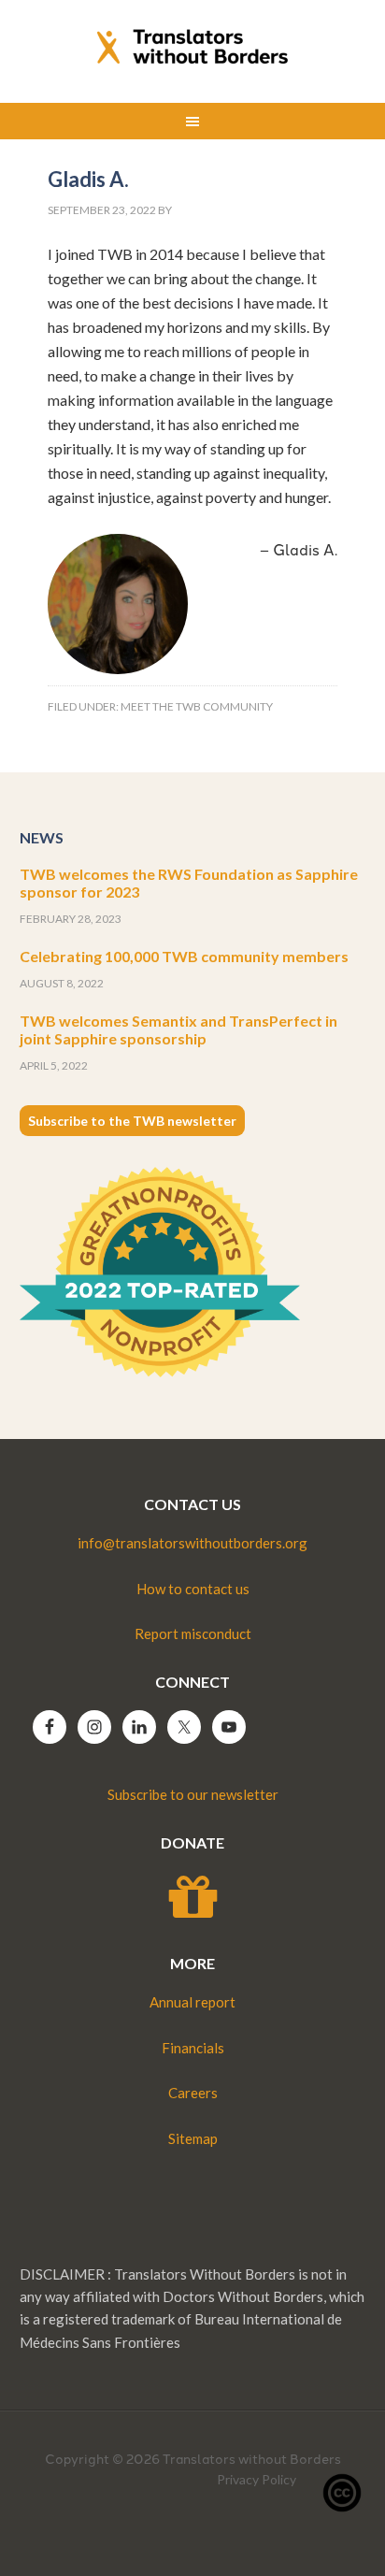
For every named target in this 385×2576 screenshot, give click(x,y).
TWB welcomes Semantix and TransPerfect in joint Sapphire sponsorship (178, 1029)
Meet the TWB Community (197, 706)
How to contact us (193, 1589)
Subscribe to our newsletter (193, 1794)
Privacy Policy (257, 2479)
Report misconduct (193, 1633)
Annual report (192, 2002)
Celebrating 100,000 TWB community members (184, 956)
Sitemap (193, 2138)
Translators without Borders (193, 47)
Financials (193, 2048)
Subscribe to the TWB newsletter (132, 1121)
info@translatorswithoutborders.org (192, 1543)
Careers (193, 2093)
